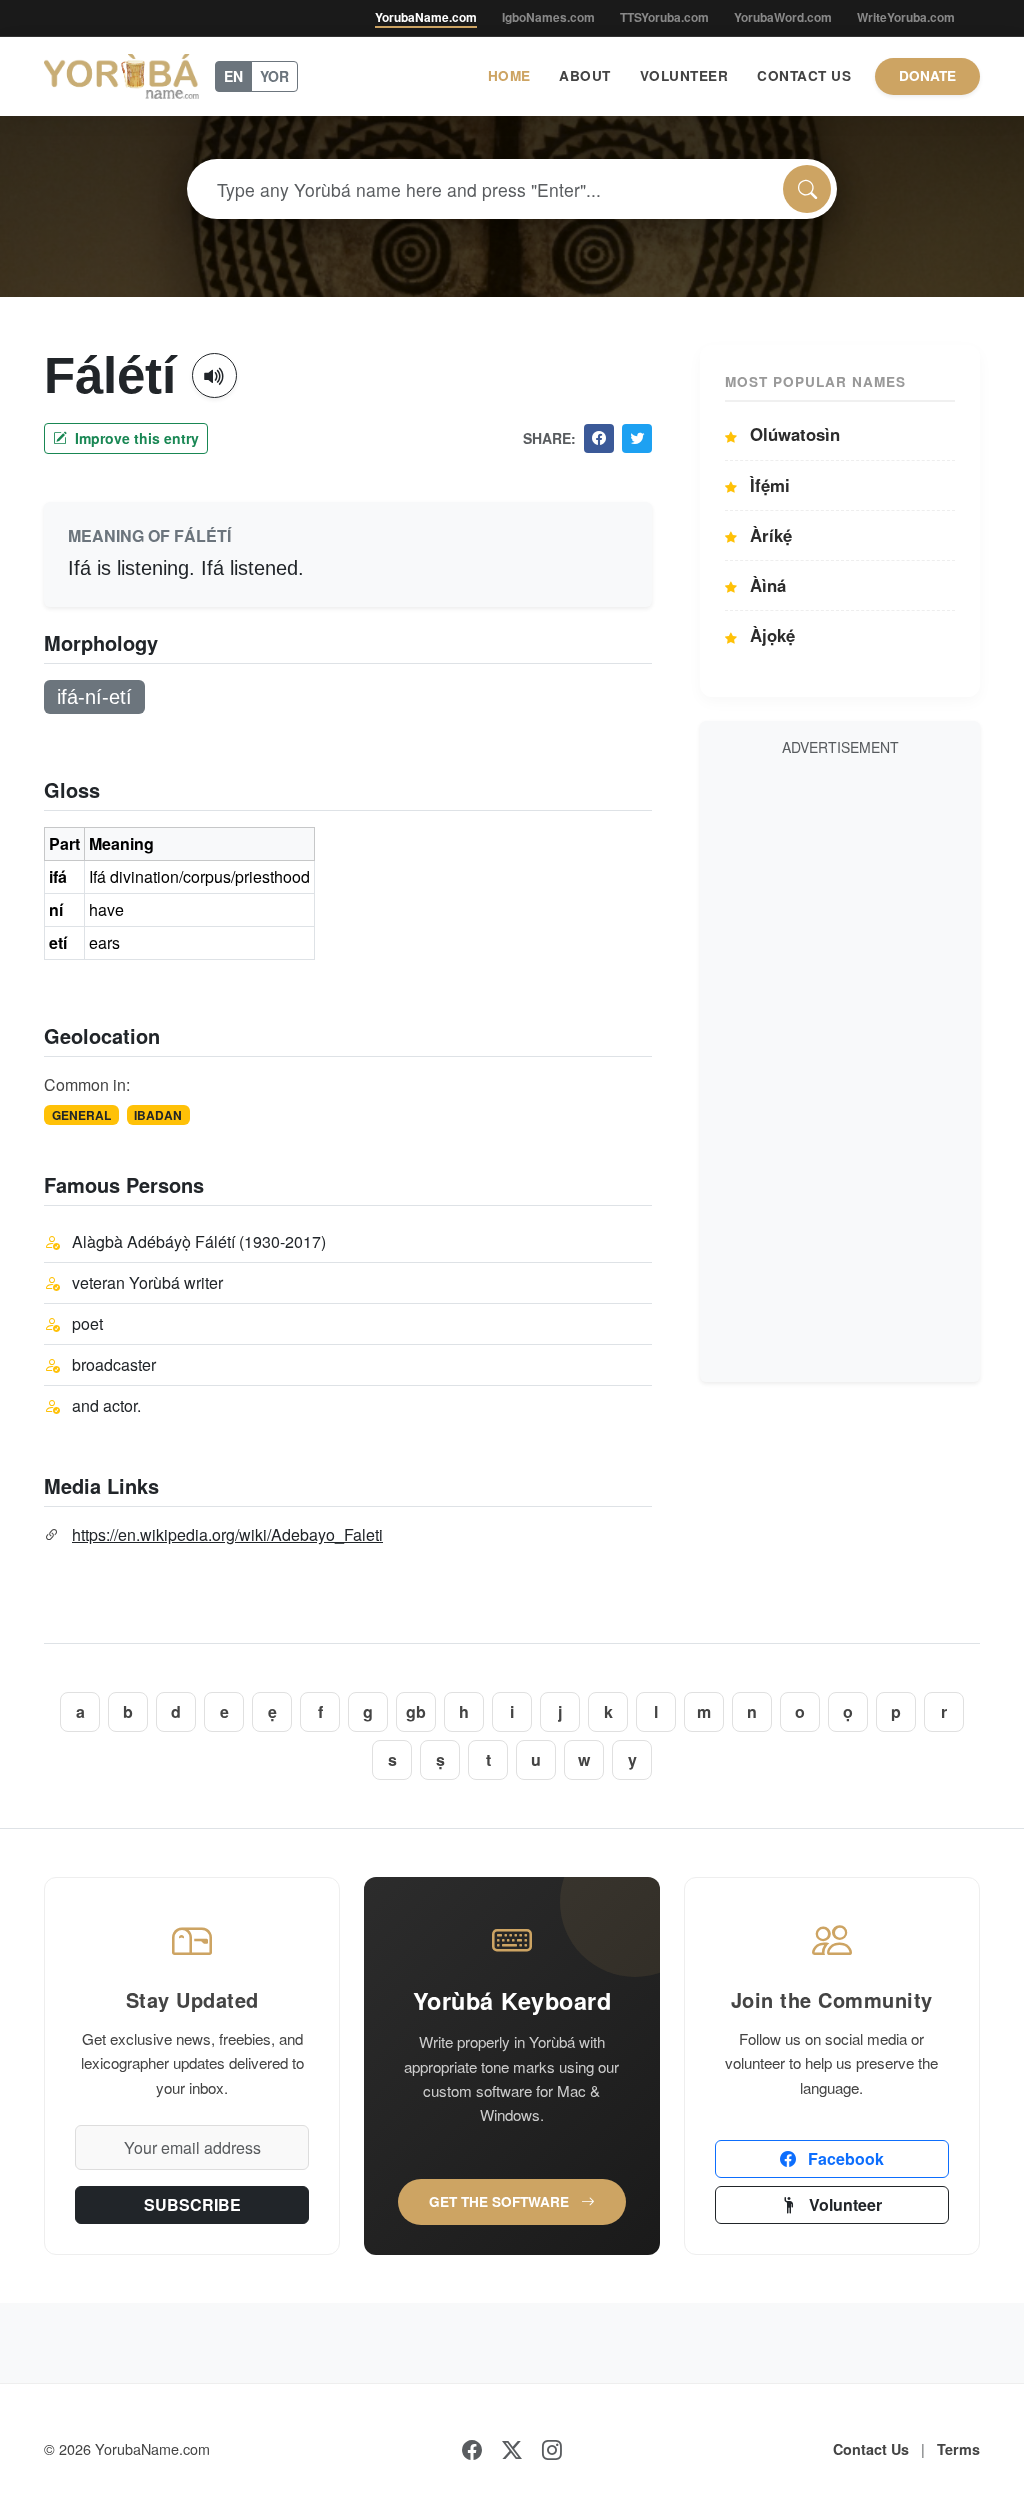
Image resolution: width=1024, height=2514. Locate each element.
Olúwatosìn (792, 434)
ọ (848, 1711)
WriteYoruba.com (906, 17)
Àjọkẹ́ (770, 635)
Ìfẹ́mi (767, 485)
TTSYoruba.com (664, 17)
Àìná (765, 585)
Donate (927, 75)
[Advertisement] (840, 1066)
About (585, 75)
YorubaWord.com (783, 17)
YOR (274, 76)
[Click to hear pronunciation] (214, 375)
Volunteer (684, 75)
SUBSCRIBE (192, 2204)
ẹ (272, 1711)
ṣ (440, 1759)
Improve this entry (135, 438)
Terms (958, 2449)
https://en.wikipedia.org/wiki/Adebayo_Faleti (227, 1534)
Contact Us (804, 75)
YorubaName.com (426, 17)
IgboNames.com (548, 17)
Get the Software (501, 2201)
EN (233, 76)
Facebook (844, 2158)
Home (509, 75)
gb (416, 1711)
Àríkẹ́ (768, 535)
